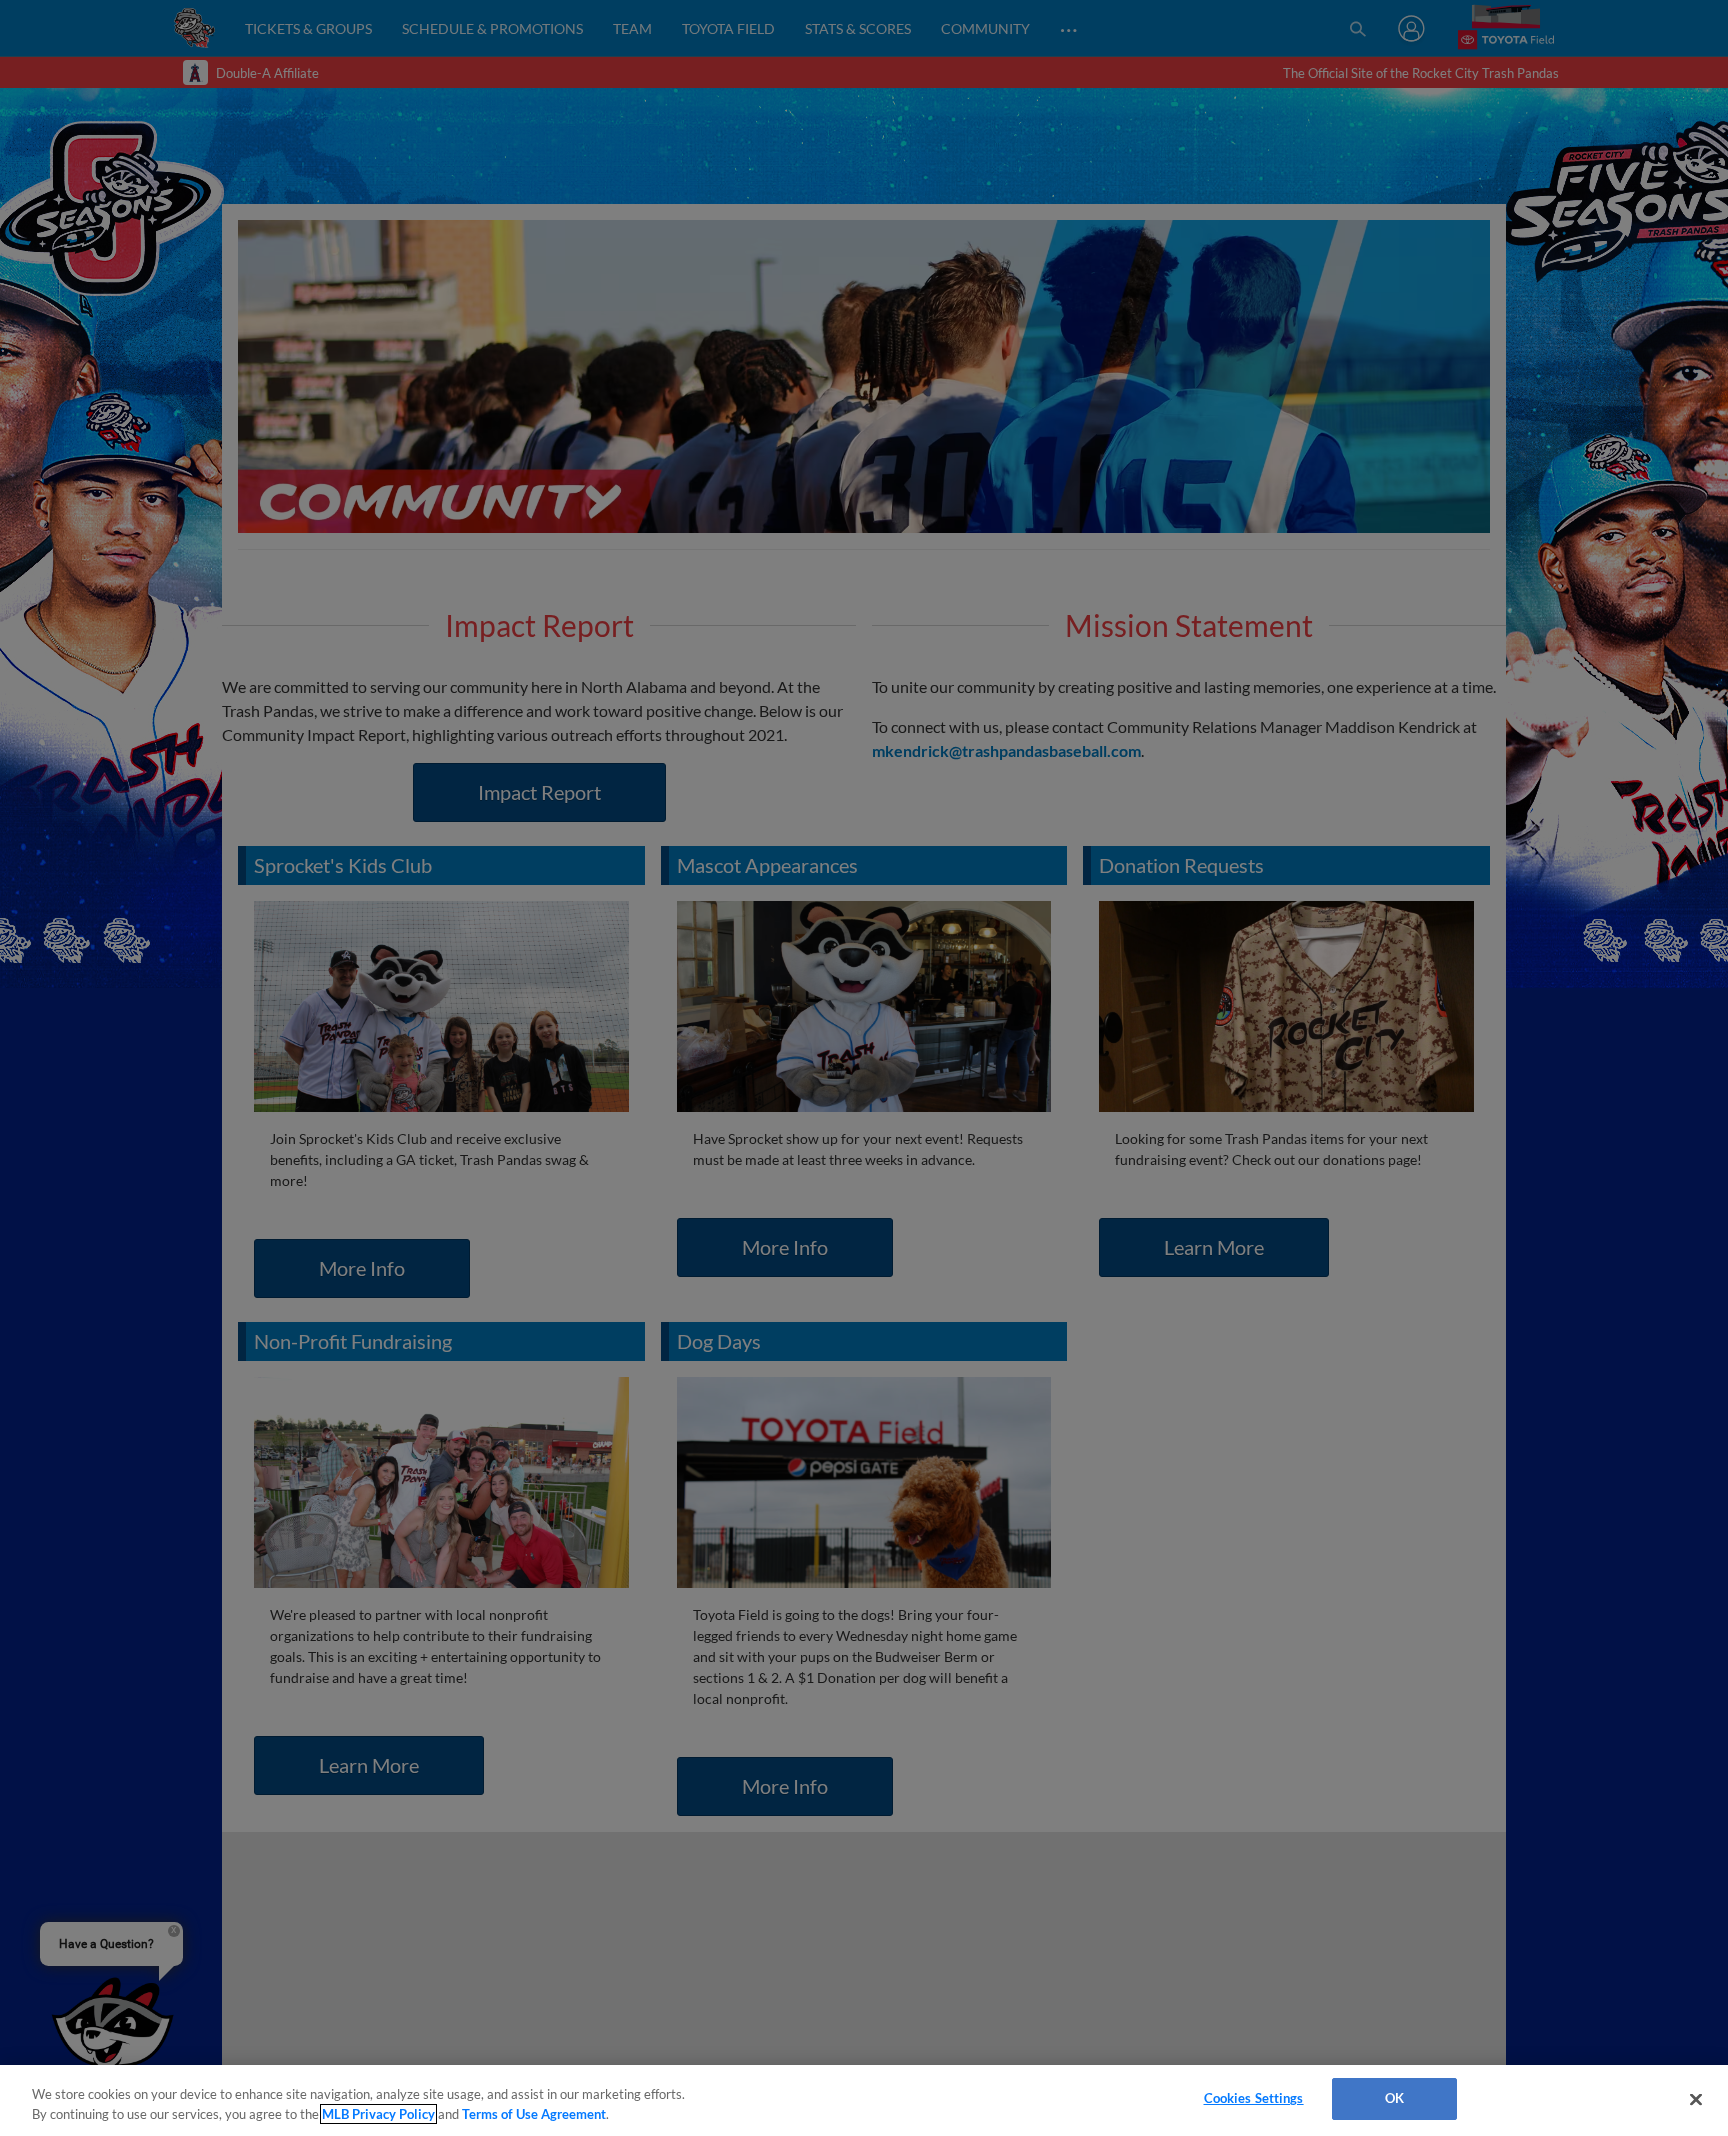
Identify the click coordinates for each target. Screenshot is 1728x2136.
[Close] (1696, 2099)
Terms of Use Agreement (534, 2114)
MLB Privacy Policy (378, 2114)
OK (1394, 2098)
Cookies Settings (1254, 2098)
